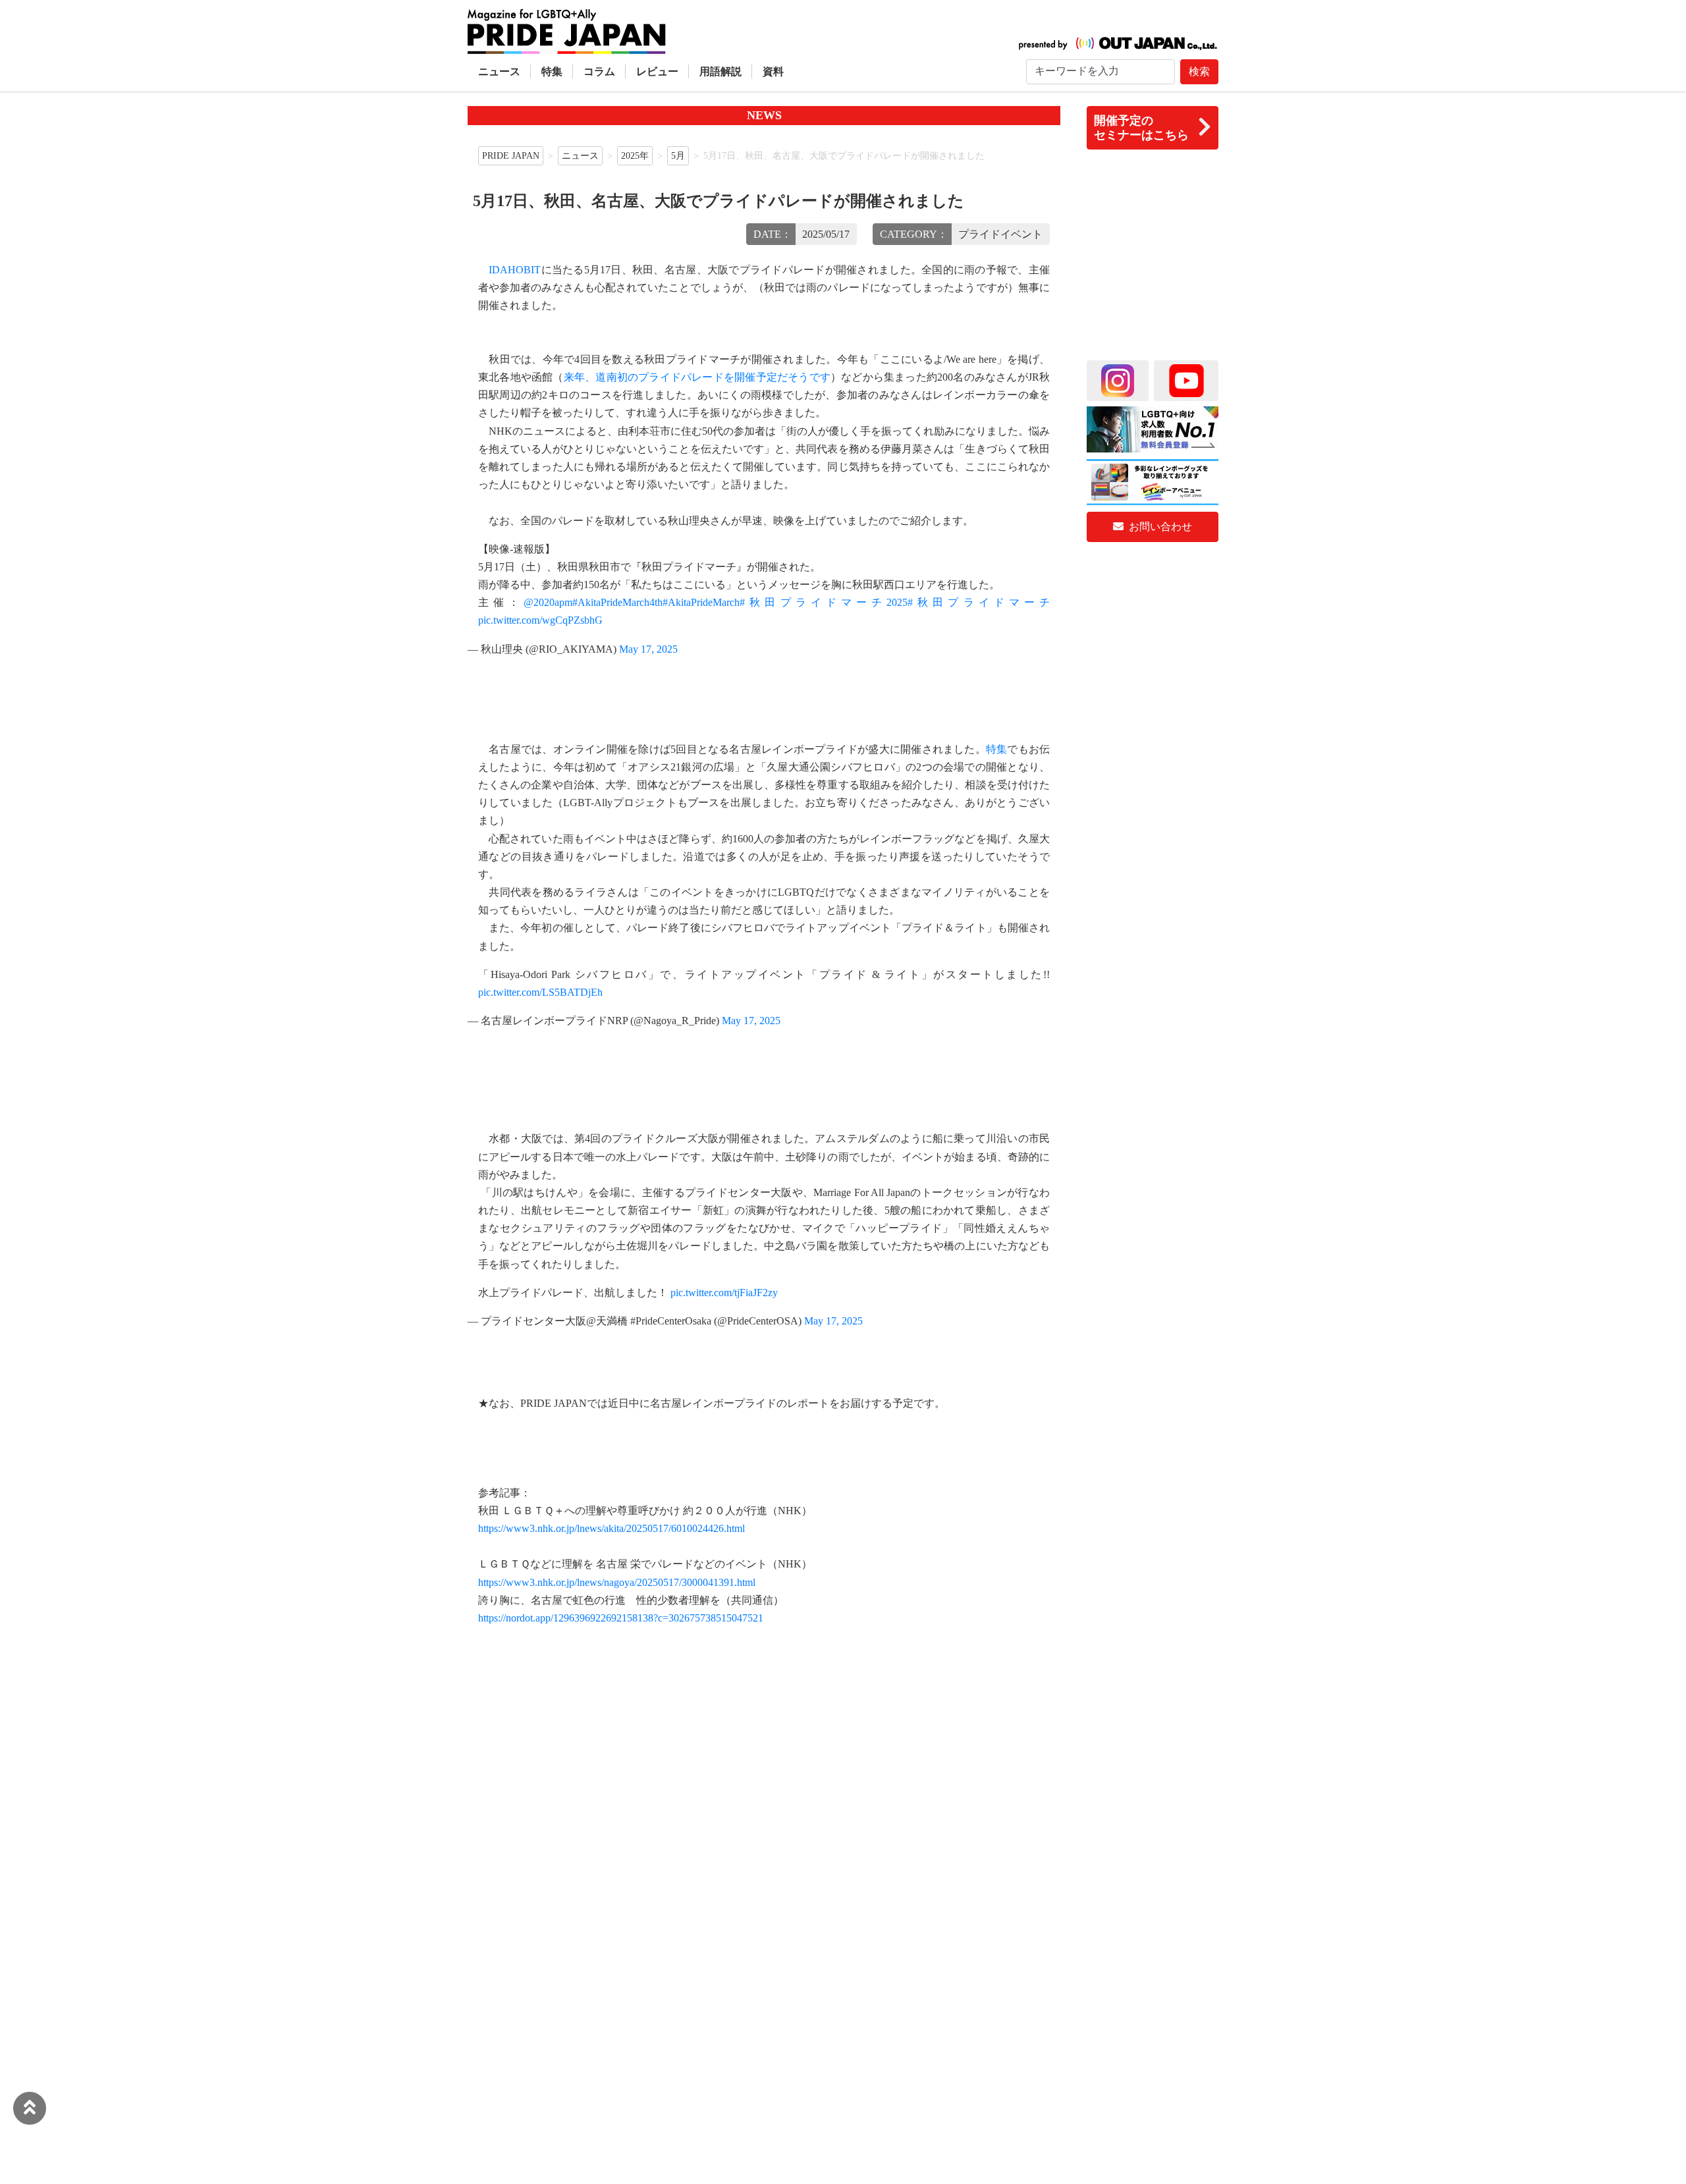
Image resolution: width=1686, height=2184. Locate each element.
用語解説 (721, 71)
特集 (552, 71)
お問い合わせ (1159, 527)
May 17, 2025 (648, 649)
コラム (599, 71)
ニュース (499, 71)
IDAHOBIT (515, 270)
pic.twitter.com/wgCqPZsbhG (540, 620)
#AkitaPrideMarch (701, 602)
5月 (678, 155)
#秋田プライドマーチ (979, 602)
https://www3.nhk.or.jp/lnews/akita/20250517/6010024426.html (612, 1528)
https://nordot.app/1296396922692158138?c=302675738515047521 (621, 1618)
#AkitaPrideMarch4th (617, 602)
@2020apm (548, 602)
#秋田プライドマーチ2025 (824, 602)
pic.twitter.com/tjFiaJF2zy (724, 1293)
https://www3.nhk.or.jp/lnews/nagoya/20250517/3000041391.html (617, 1582)
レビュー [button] (657, 71)
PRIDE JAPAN (511, 155)
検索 (1199, 71)
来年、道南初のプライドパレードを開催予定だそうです (697, 377)
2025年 (635, 155)
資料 (773, 71)
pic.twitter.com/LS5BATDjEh (540, 992)
